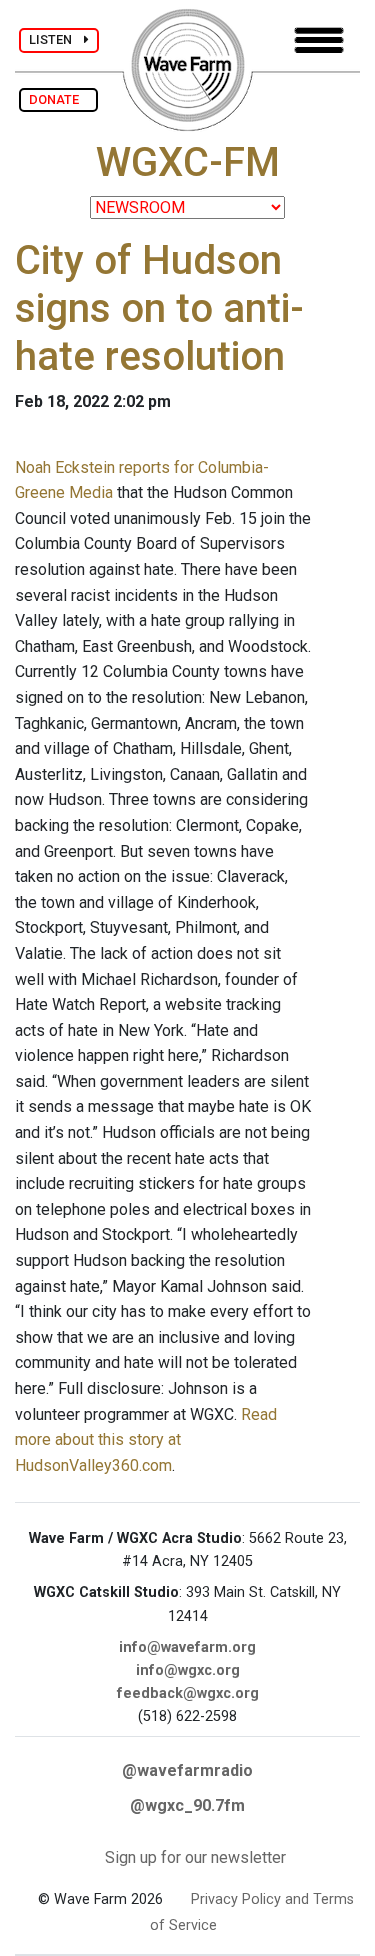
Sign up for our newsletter (195, 1857)
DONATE (58, 99)
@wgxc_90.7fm (187, 1805)
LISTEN (56, 39)
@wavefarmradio (187, 1770)
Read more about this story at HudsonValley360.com (146, 1440)
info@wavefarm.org (187, 1647)
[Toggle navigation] (319, 40)
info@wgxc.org (188, 1670)
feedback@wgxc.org (188, 1693)
